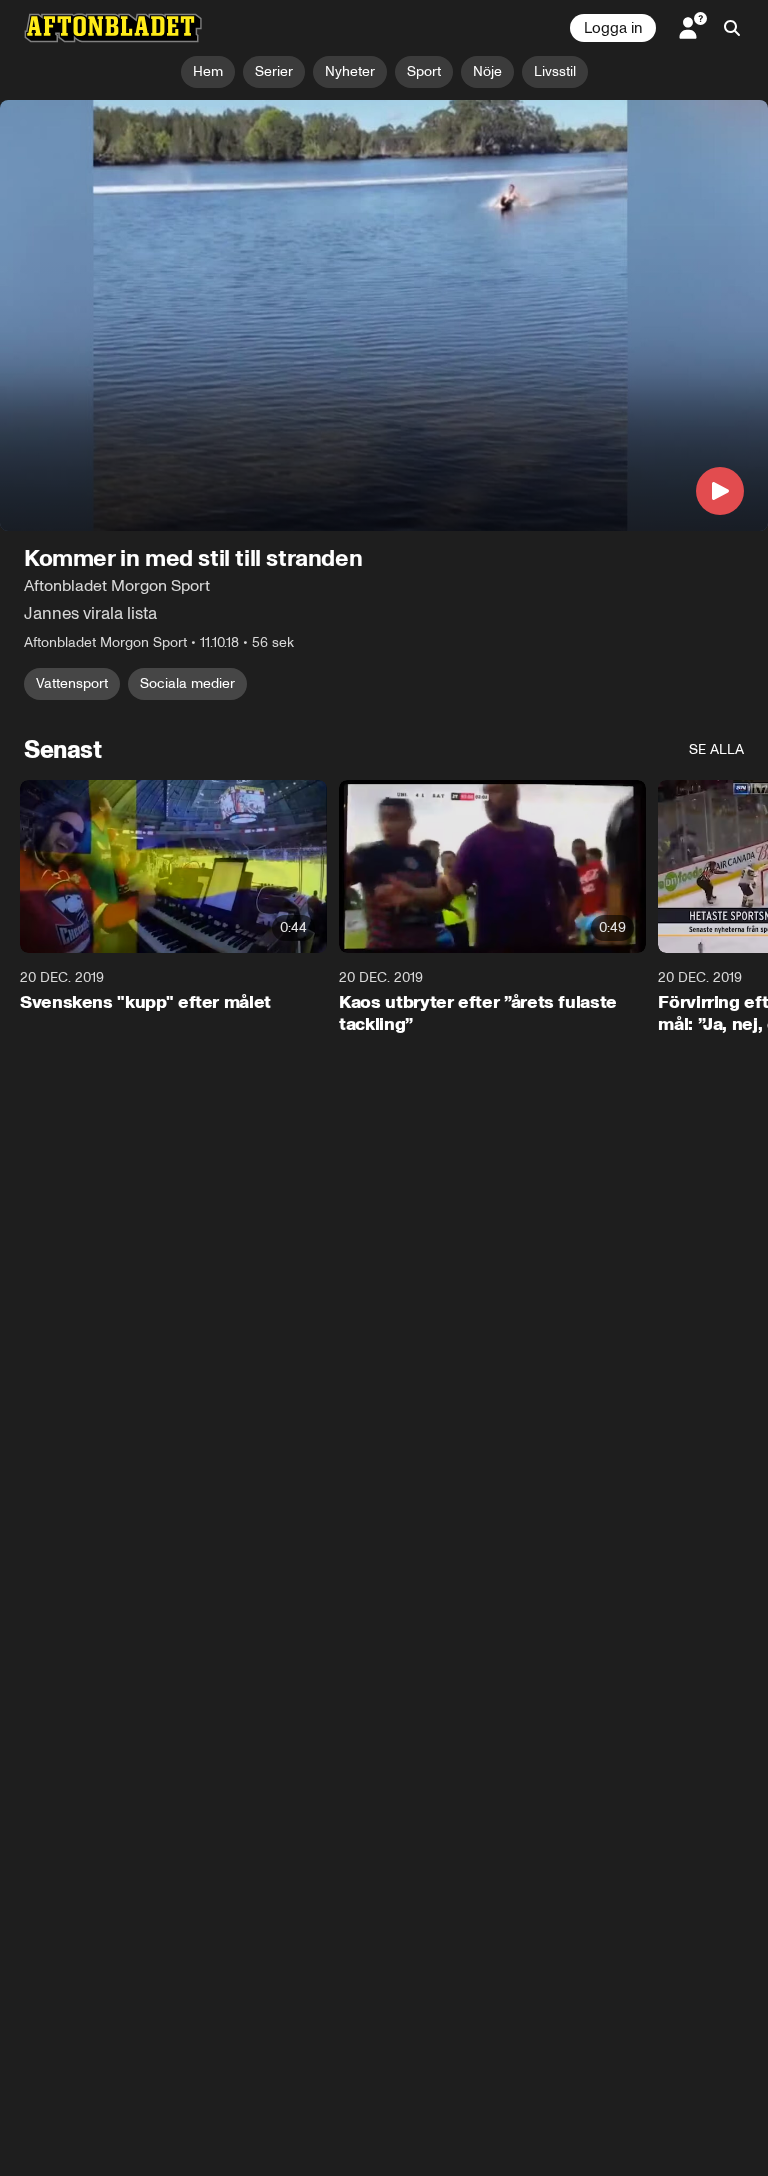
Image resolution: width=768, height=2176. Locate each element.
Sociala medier (187, 683)
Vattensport (72, 683)
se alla (716, 749)
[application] (384, 316)
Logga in (613, 28)
